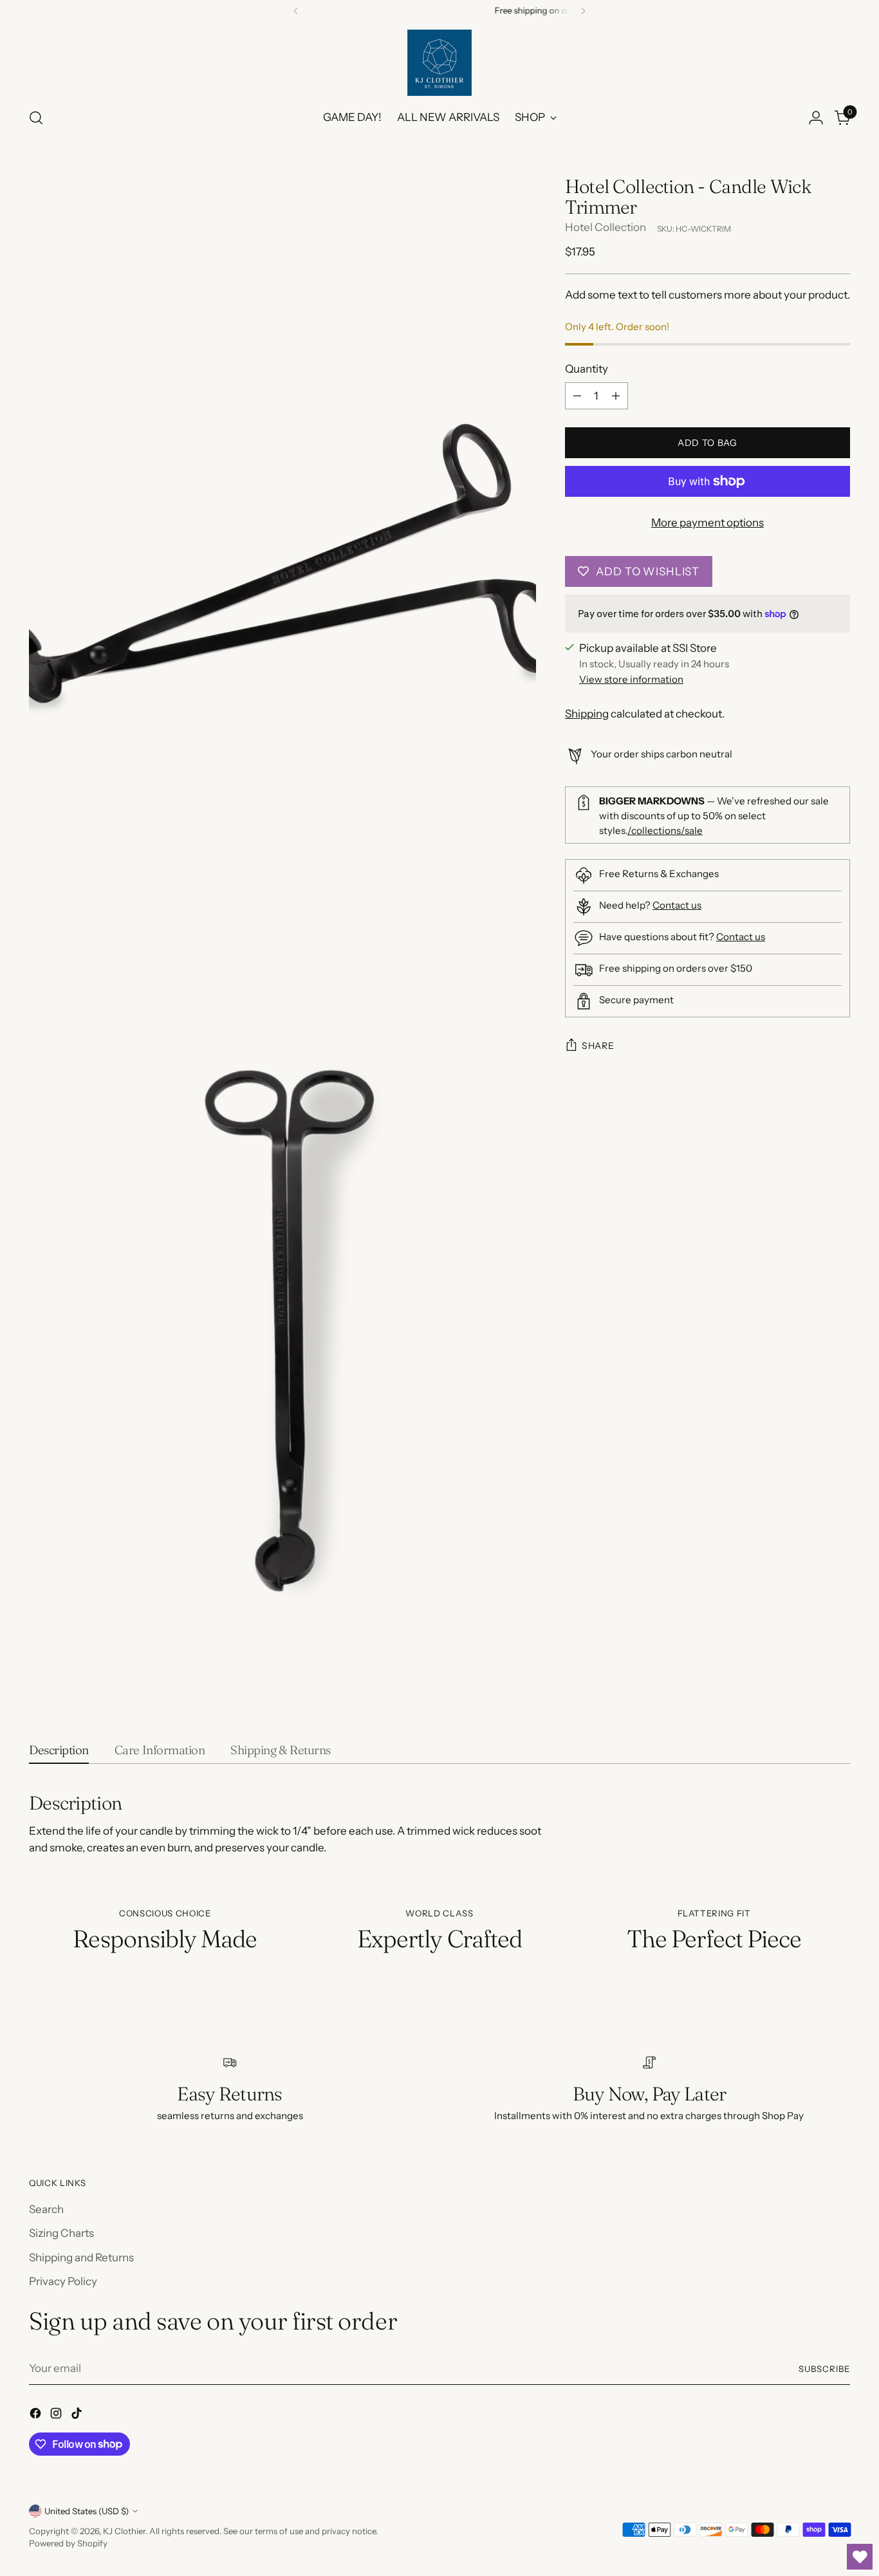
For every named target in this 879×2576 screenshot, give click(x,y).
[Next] (583, 11)
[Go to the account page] (816, 118)
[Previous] (296, 11)
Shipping (587, 714)
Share (598, 1046)
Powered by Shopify (68, 2543)
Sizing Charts (61, 2233)
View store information (631, 679)
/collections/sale (665, 830)
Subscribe (824, 2369)
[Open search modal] (36, 118)
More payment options (708, 523)
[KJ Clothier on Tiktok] (78, 2416)
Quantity (587, 369)
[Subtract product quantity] (577, 396)
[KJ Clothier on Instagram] (57, 2416)
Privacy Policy (63, 2281)
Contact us (677, 905)
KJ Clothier (124, 2531)
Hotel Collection (606, 227)
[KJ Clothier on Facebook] (37, 2416)
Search (46, 2209)
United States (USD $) (87, 2511)
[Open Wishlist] (860, 2557)
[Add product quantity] (616, 396)
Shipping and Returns (81, 2257)
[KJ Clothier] (439, 63)
